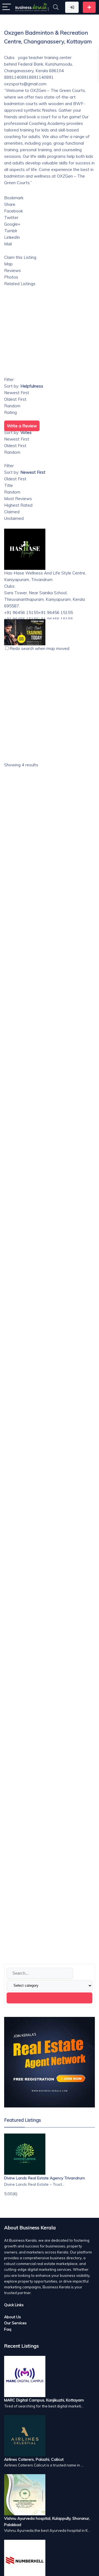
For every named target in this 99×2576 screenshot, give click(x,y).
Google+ (12, 224)
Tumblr (11, 231)
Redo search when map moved (39, 648)
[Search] (56, 7)
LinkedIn (12, 237)
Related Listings (20, 284)
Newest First (17, 393)
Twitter (11, 218)
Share (10, 204)
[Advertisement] (50, 984)
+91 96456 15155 (56, 613)
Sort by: (24, 386)
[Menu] (7, 7)
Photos (11, 277)
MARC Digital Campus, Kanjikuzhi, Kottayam (44, 2400)
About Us (13, 2317)
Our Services (15, 2323)
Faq (8, 2329)
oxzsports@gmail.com (25, 84)
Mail (8, 244)
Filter (9, 379)
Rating (10, 412)
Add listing (89, 7)
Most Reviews (18, 499)
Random (12, 406)
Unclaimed (14, 518)
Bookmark (14, 198)
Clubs (9, 58)
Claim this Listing (20, 257)
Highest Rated (18, 505)
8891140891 (41, 77)
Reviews (13, 271)
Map (8, 264)
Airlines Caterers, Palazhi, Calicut (34, 2459)
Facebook (13, 211)
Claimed (12, 512)
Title (9, 485)
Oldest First (15, 399)
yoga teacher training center (44, 58)
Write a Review (22, 426)
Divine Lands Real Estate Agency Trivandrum (45, 2178)
